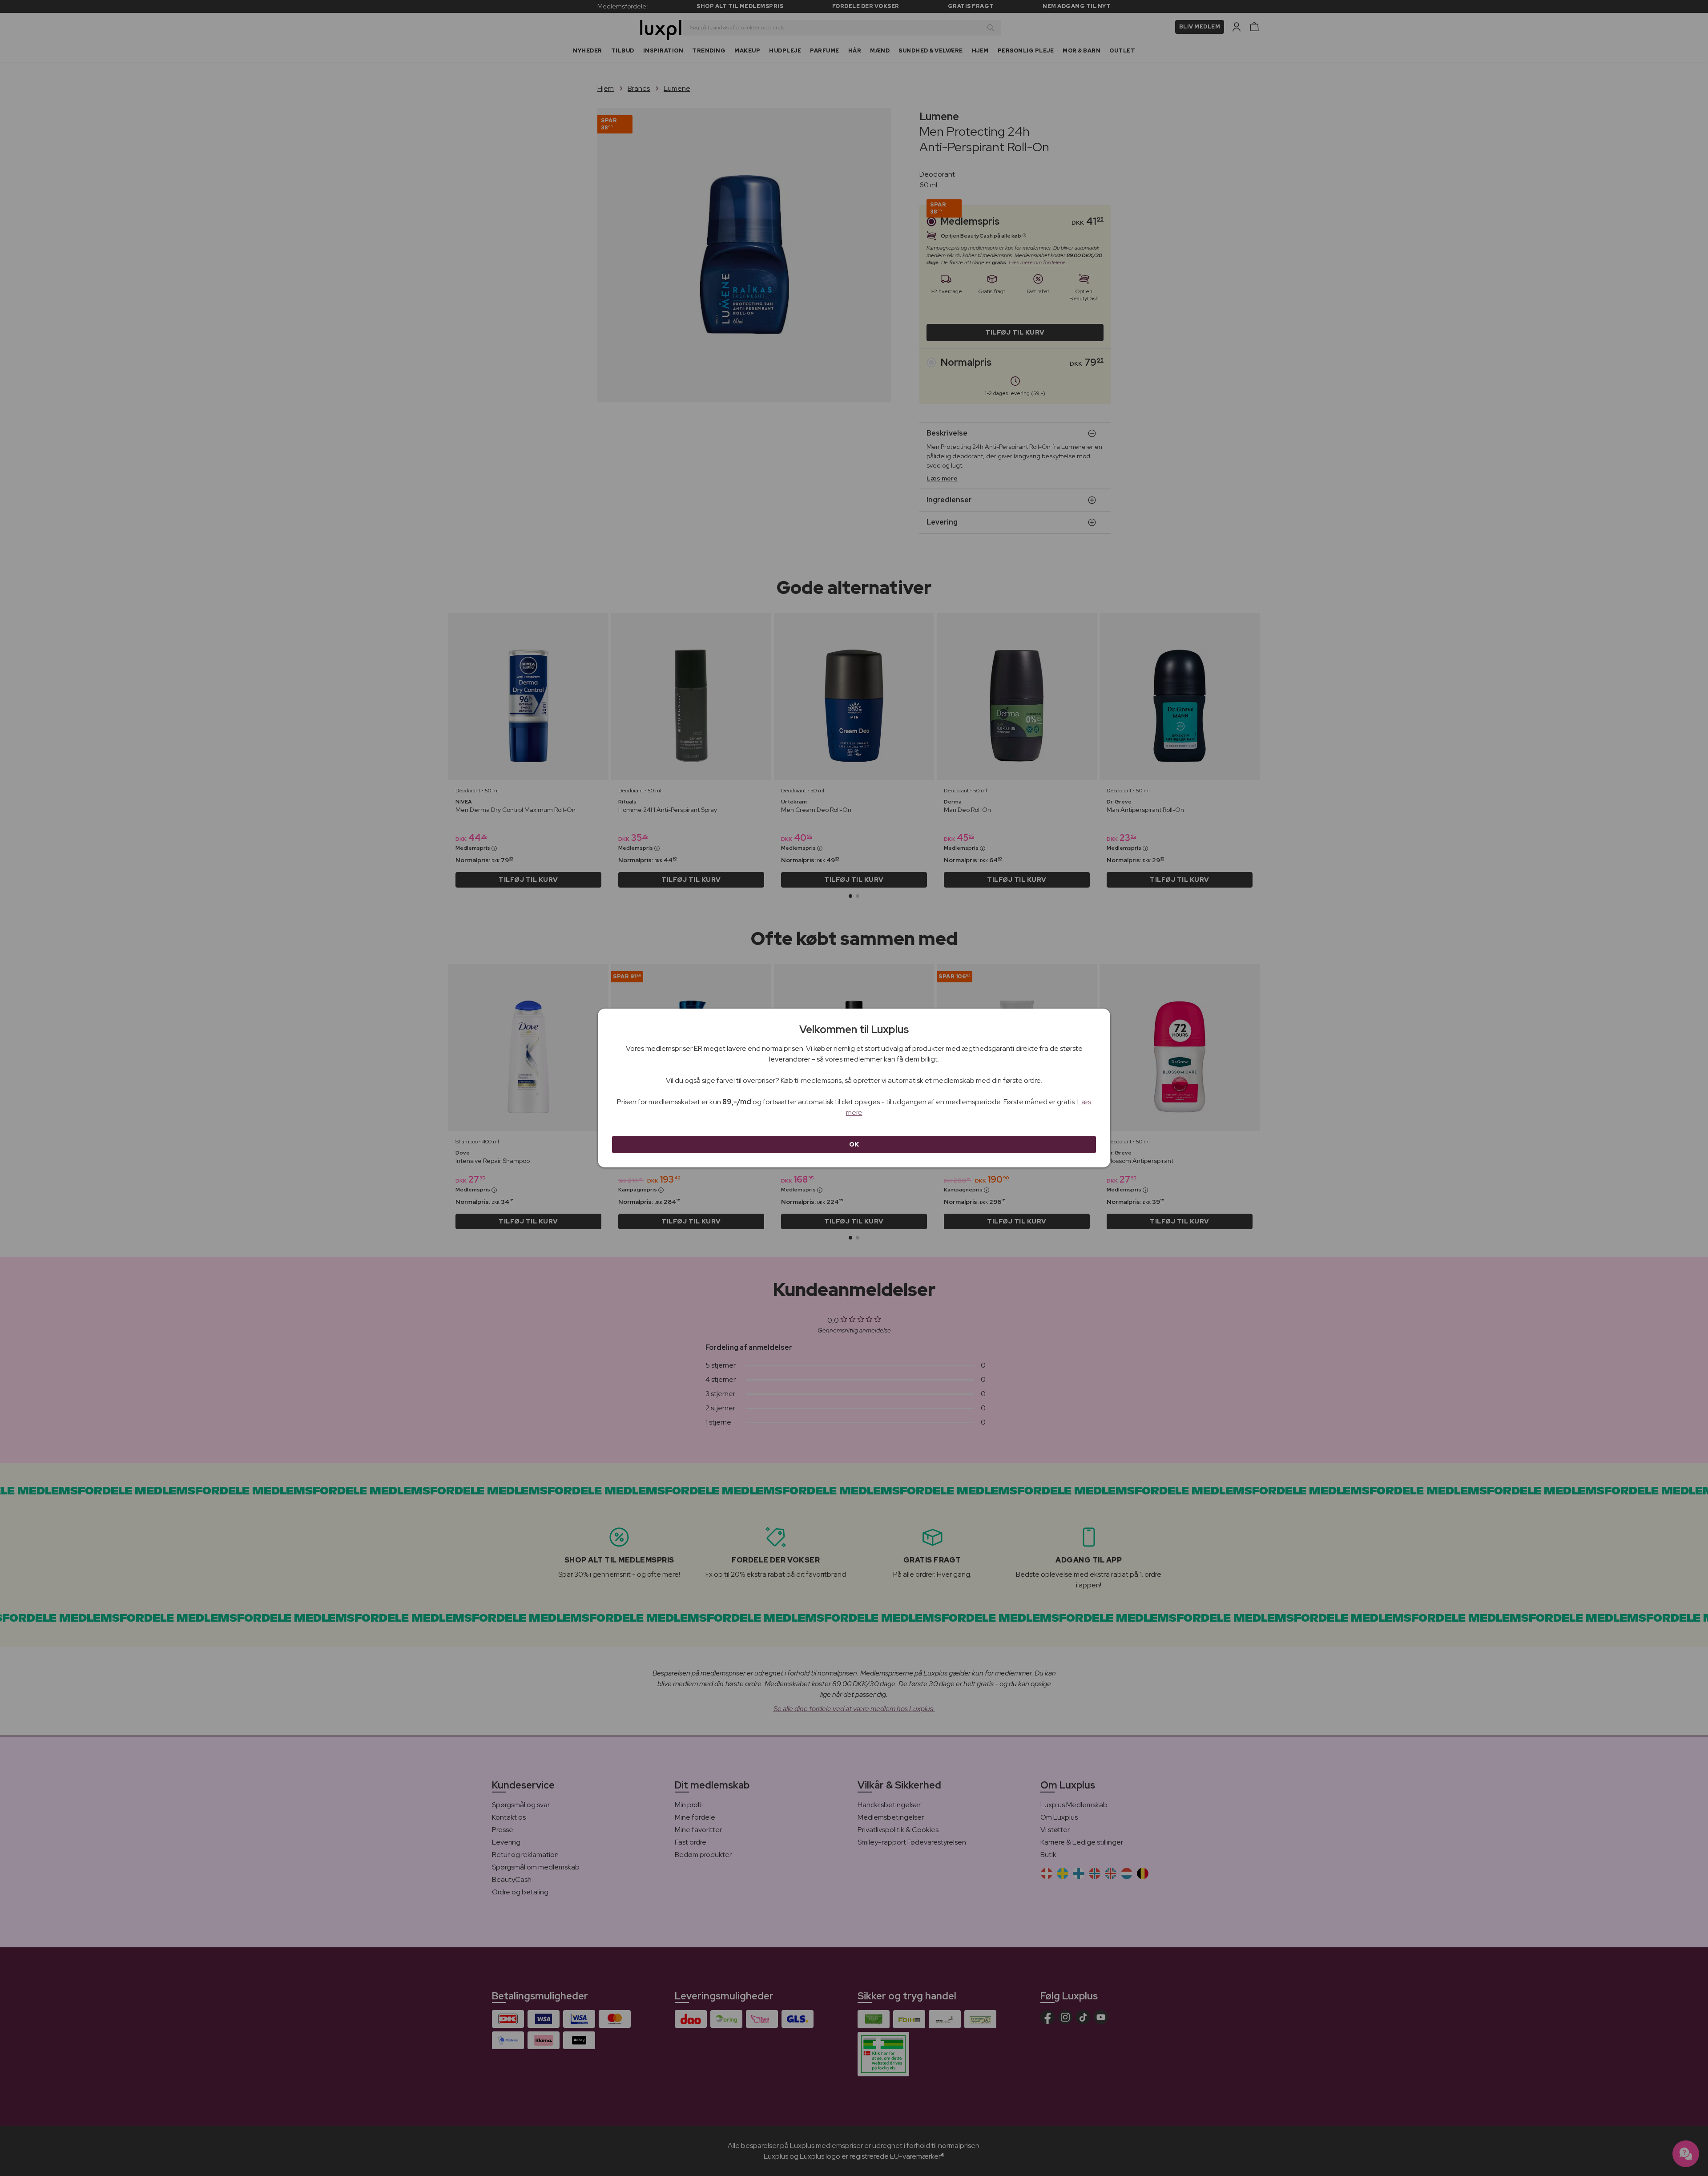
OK (854, 1144)
